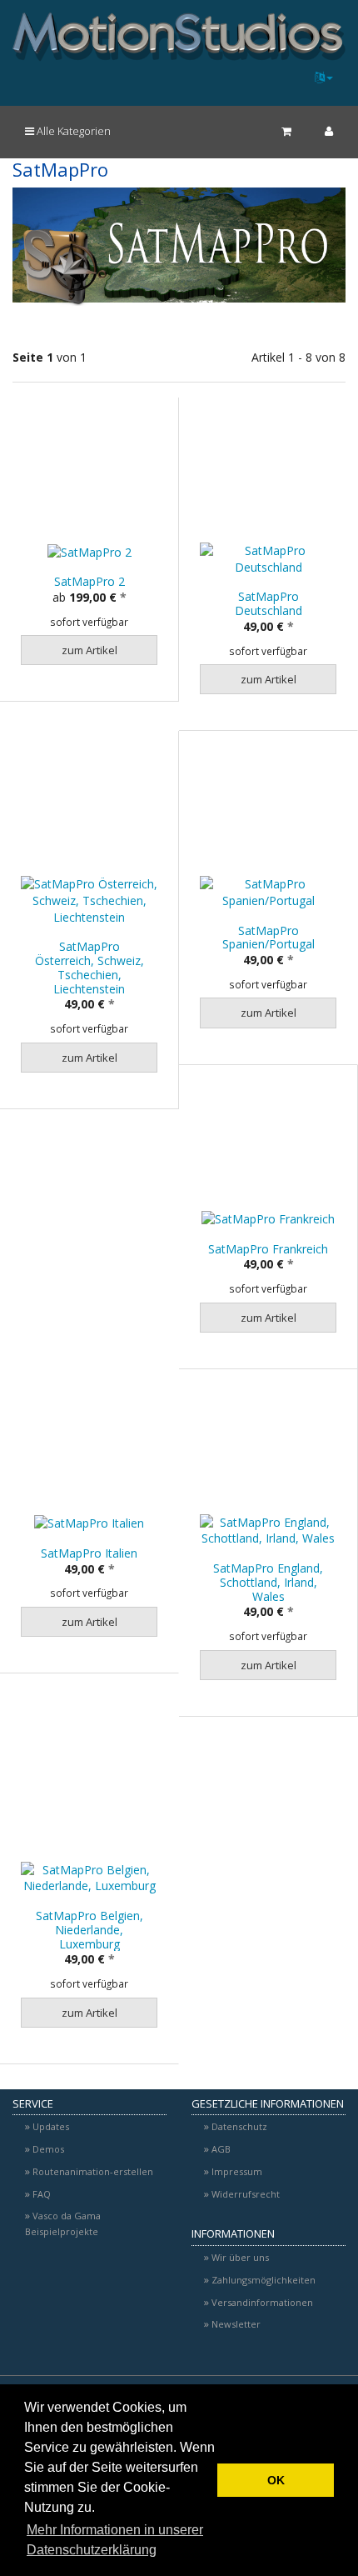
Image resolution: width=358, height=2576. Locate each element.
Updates (51, 2126)
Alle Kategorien (72, 131)
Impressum (237, 2171)
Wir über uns (240, 2257)
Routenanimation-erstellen (93, 2171)
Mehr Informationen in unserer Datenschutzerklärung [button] (115, 2540)
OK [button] (276, 2480)
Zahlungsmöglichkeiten (264, 2280)
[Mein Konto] (329, 131)
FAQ (42, 2194)
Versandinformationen (262, 2302)
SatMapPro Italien (89, 1553)
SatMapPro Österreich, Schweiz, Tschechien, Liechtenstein (89, 967)
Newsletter (236, 2324)
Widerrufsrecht (246, 2194)
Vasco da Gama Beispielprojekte (63, 2223)
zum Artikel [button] (89, 650)
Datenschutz (239, 2126)
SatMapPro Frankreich (268, 1249)
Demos (48, 2149)
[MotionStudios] (179, 37)
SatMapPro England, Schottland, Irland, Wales (268, 1582)
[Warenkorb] (286, 131)
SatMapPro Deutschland (268, 603)
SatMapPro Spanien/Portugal (268, 938)
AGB (221, 2149)
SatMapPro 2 (89, 581)
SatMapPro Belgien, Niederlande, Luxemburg (89, 1930)
